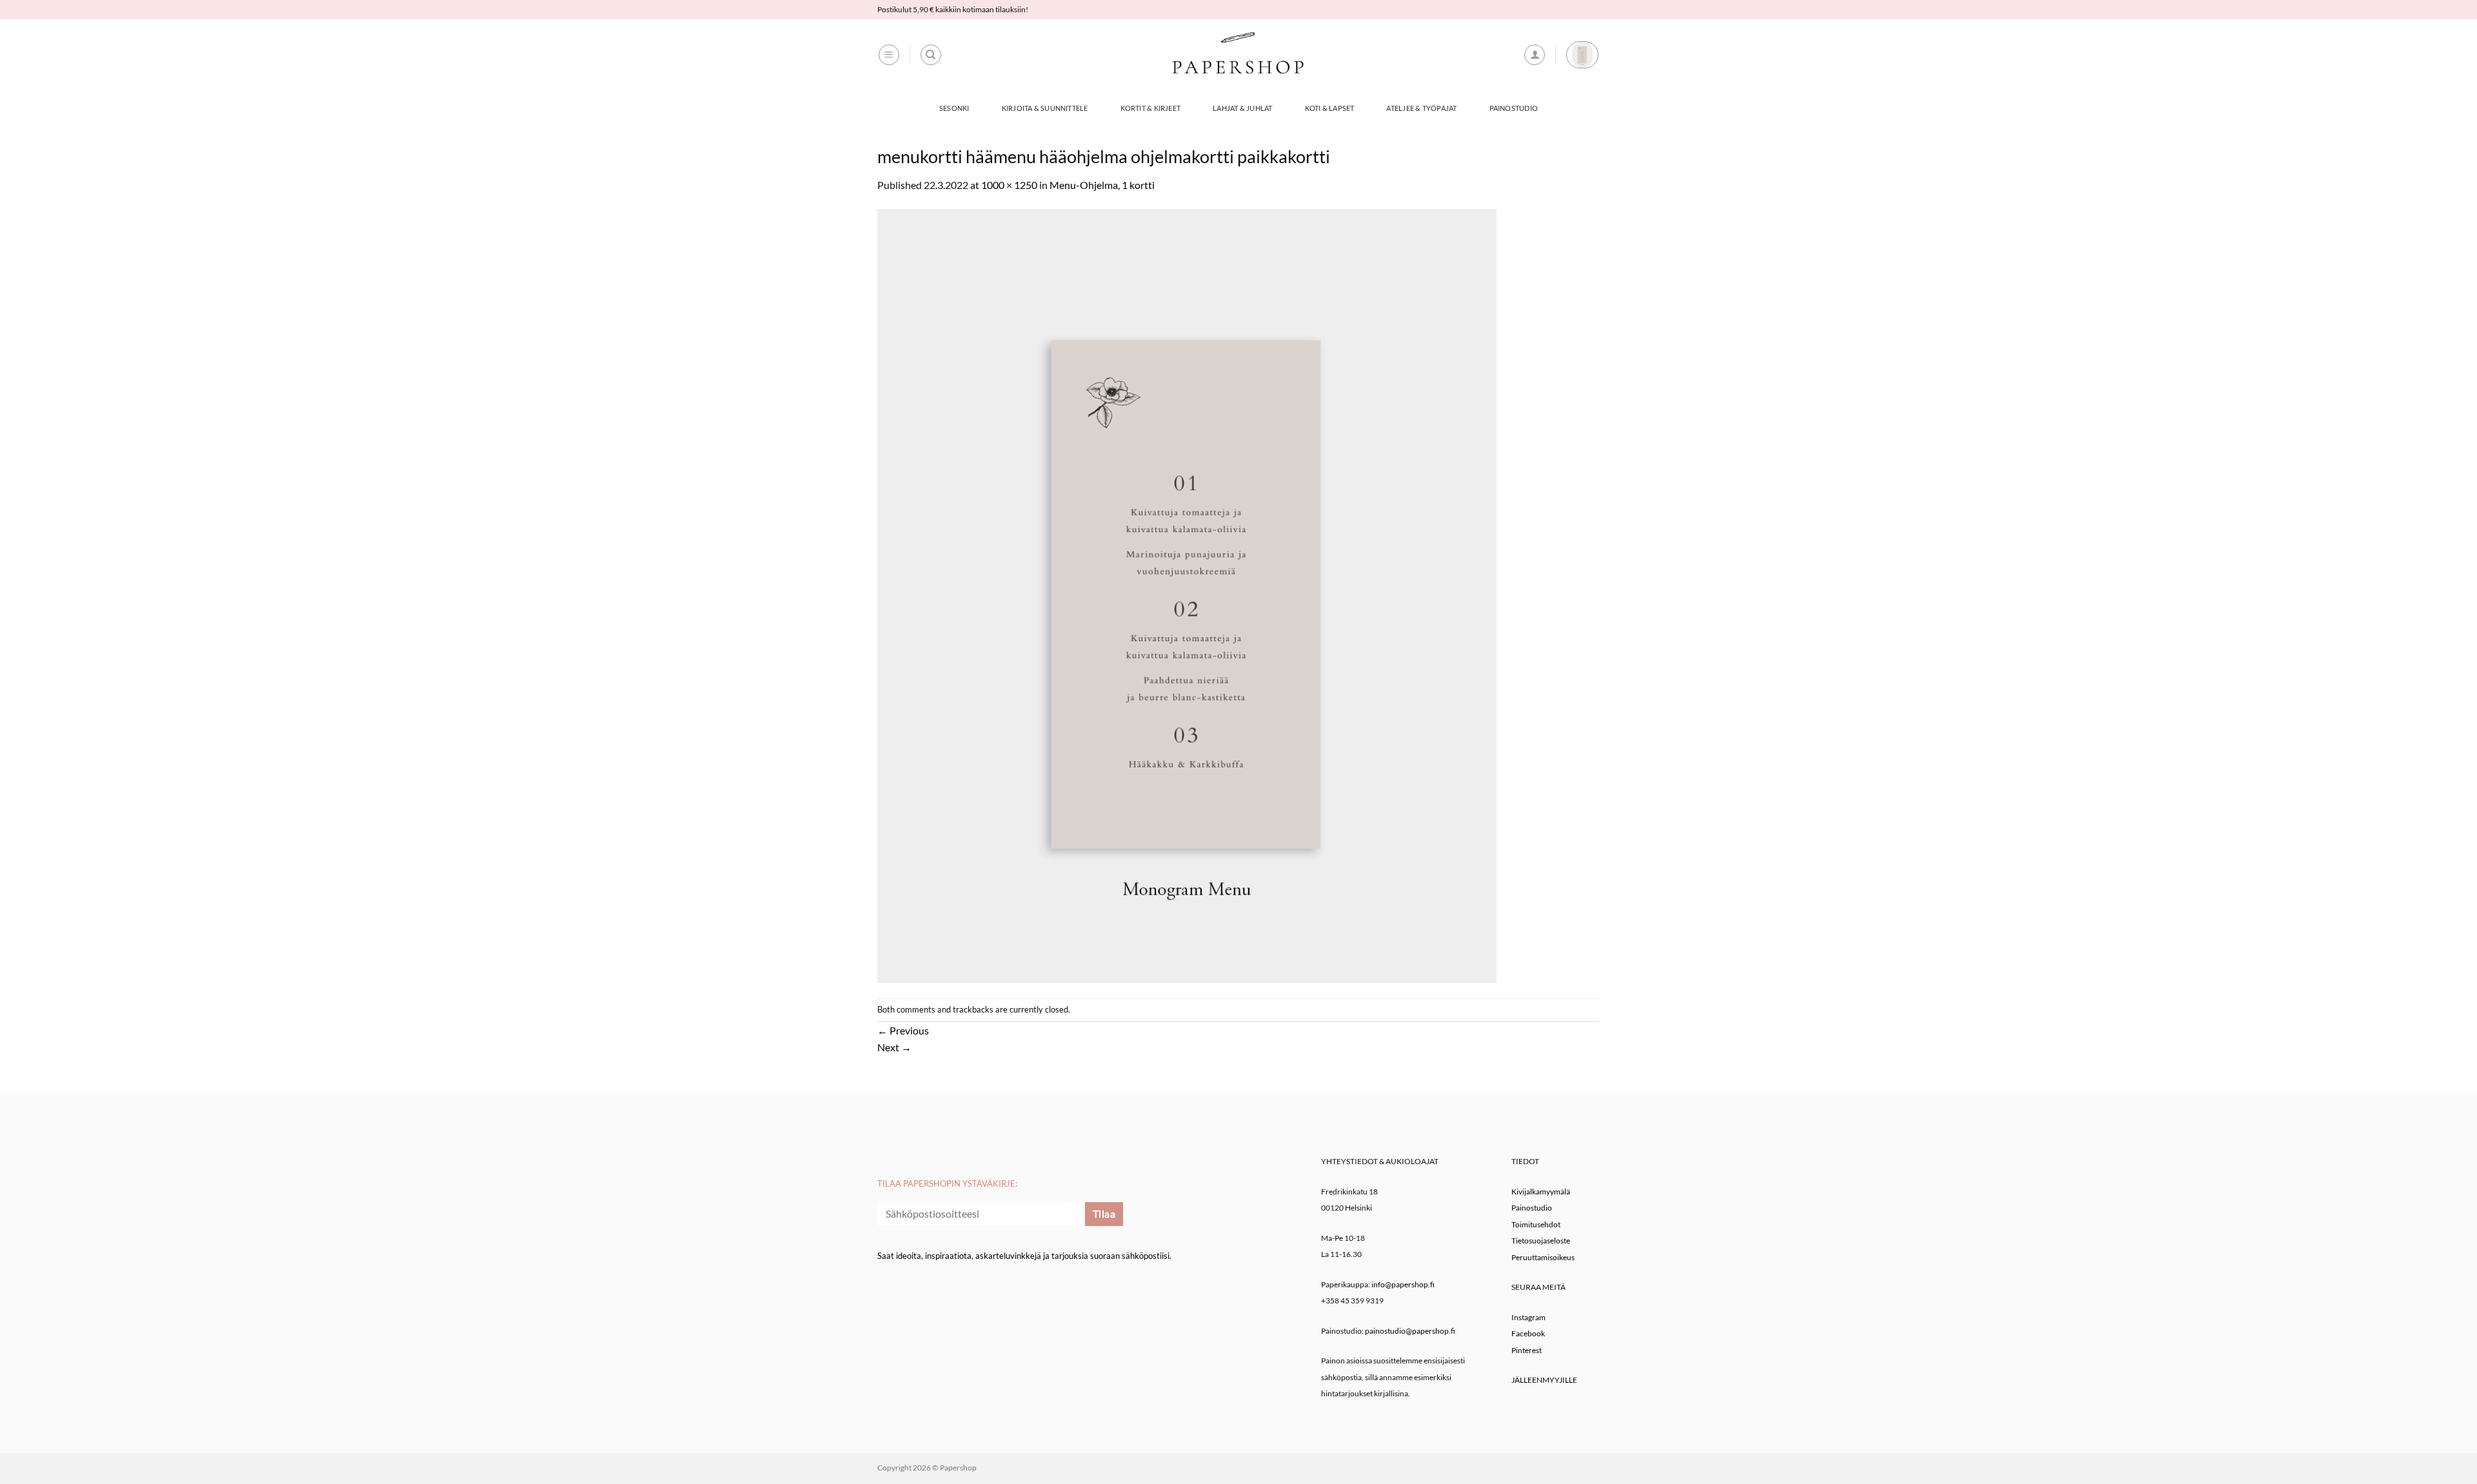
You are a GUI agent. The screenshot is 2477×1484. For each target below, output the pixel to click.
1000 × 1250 (1009, 185)
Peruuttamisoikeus (1543, 1257)
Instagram (1528, 1317)
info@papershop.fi (1403, 1284)
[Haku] (931, 55)
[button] (889, 55)
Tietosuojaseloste (1541, 1241)
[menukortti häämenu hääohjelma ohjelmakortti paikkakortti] (1187, 594)
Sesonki (954, 108)
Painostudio (1514, 108)
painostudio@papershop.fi (1410, 1331)
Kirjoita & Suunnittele (1045, 108)
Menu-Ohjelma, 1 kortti (1102, 185)
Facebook (1528, 1333)
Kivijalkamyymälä (1541, 1192)
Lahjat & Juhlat (1242, 108)
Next (894, 1047)
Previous (903, 1030)
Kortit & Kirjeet (1151, 108)
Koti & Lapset (1330, 108)
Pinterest (1527, 1350)
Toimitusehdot (1536, 1224)
